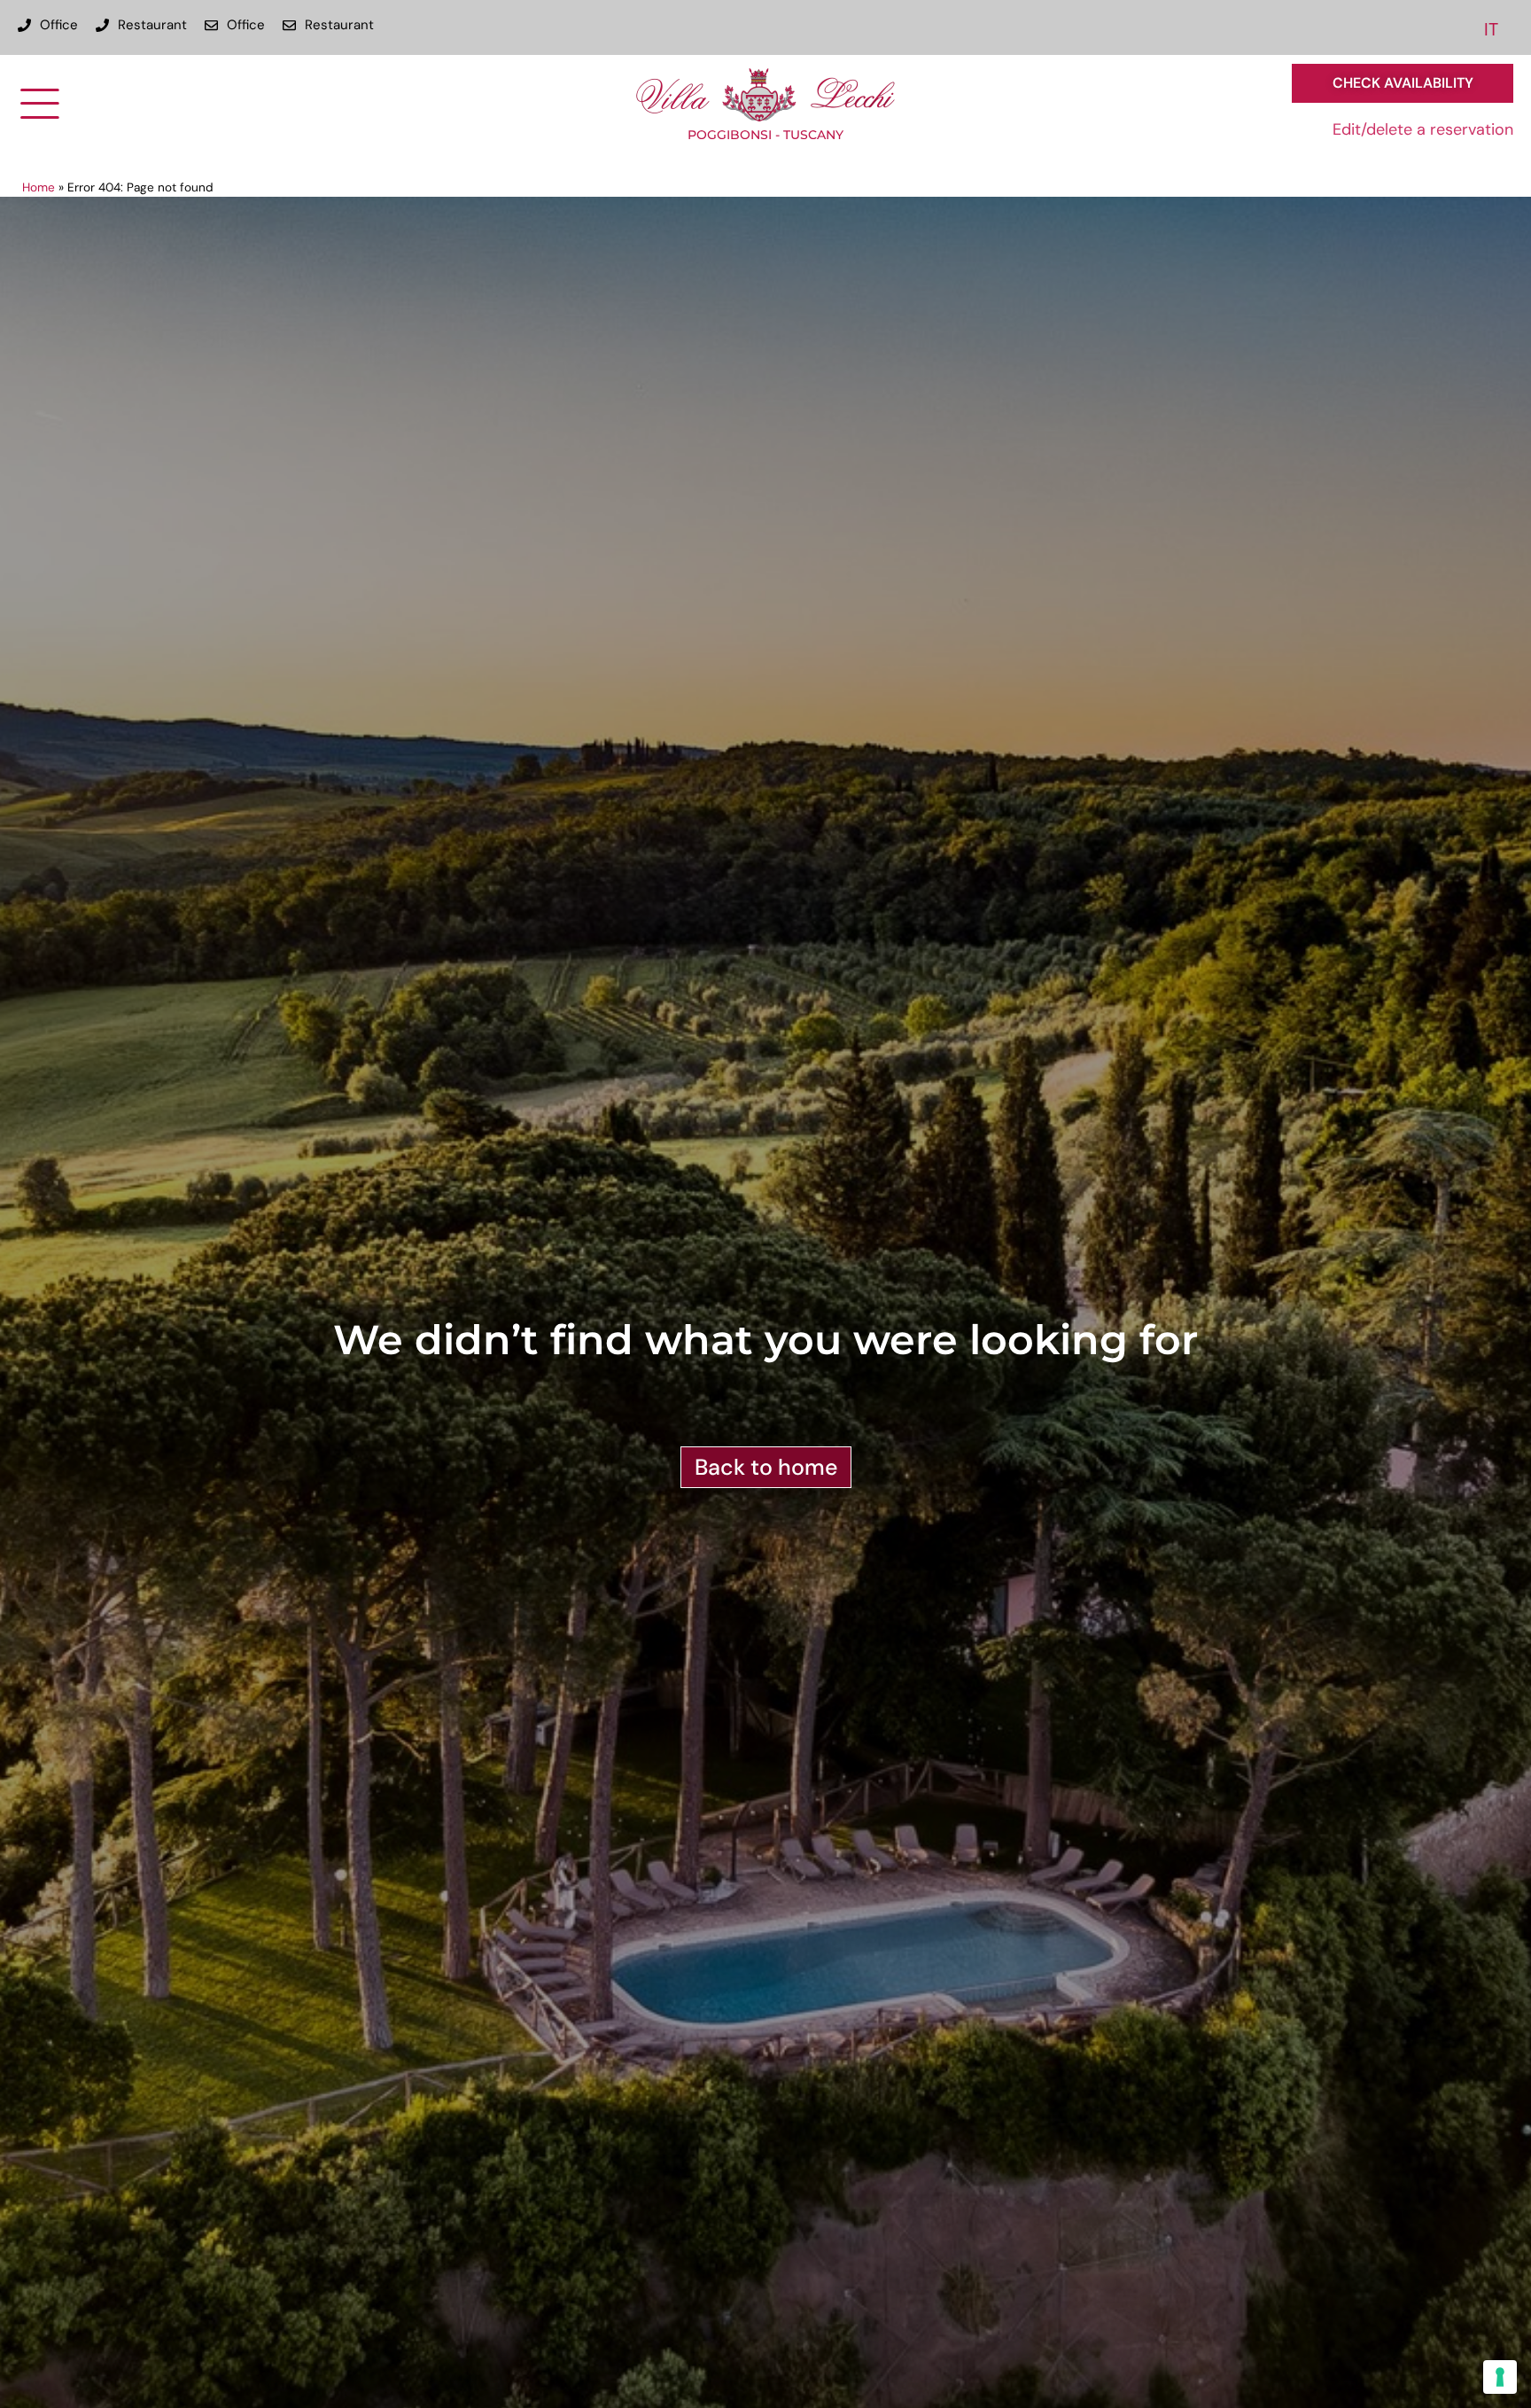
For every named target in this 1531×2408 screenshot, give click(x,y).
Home (39, 187)
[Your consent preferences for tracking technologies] (1500, 2377)
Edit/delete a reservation (1423, 129)
